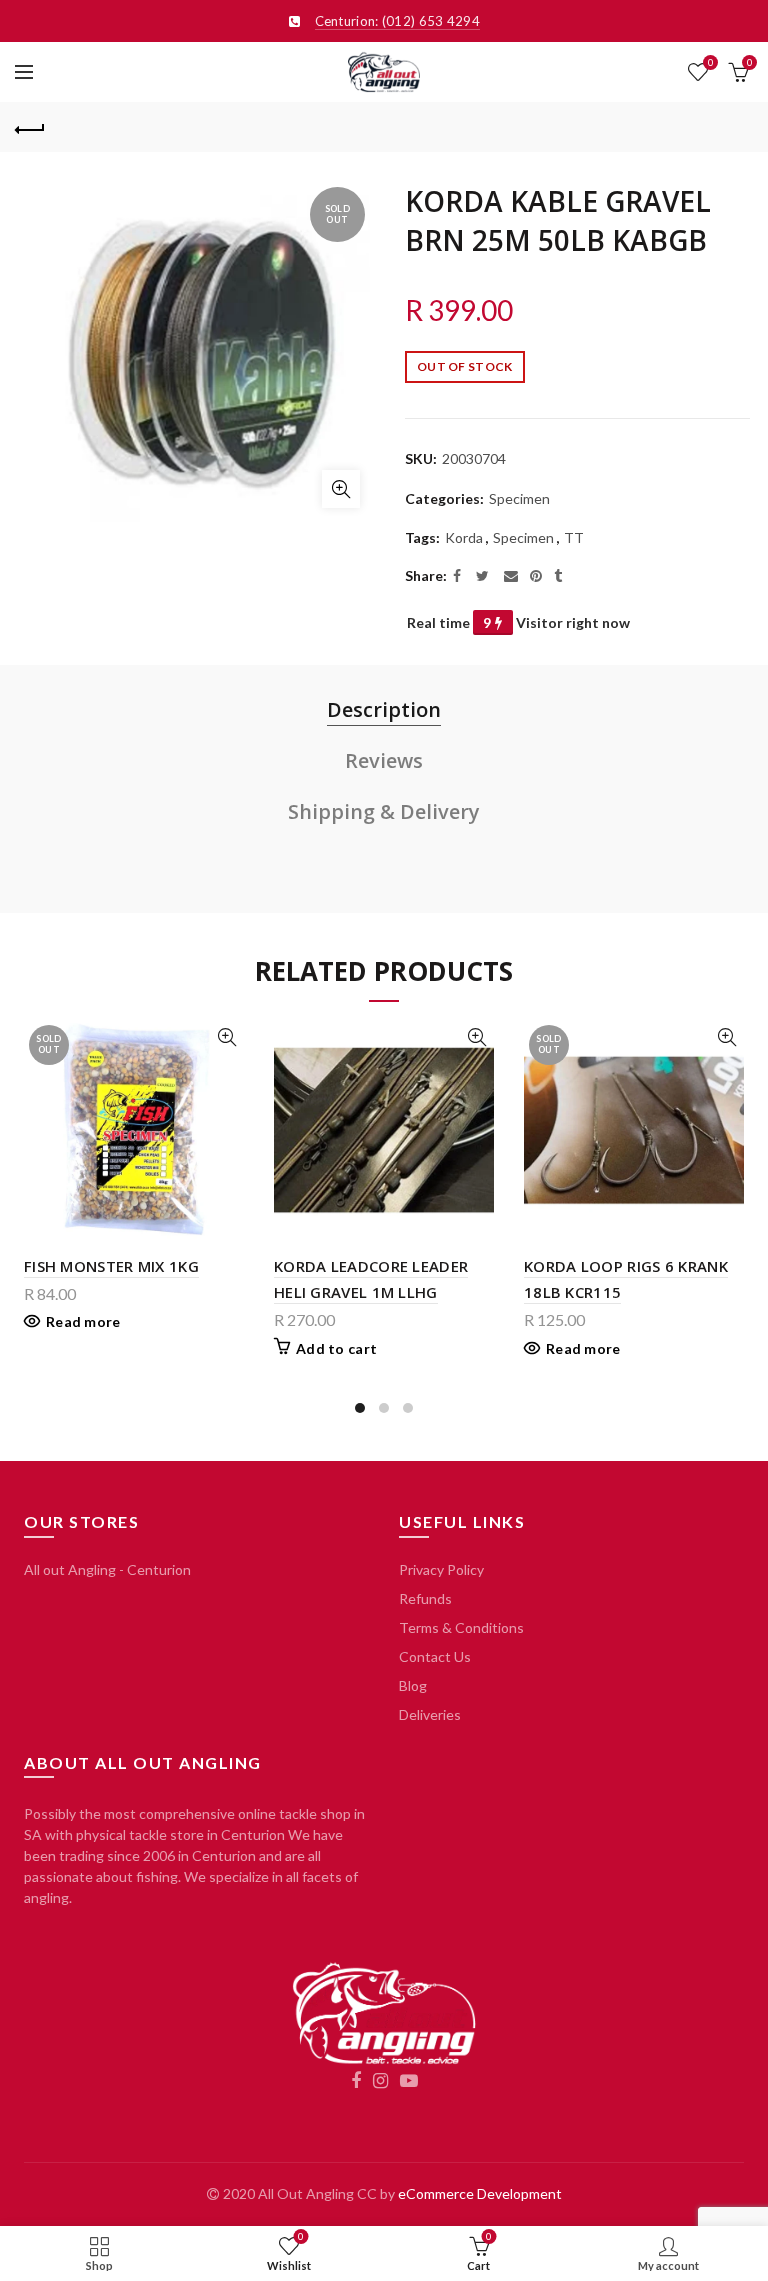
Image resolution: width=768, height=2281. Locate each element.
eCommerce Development (480, 2193)
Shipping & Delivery (384, 811)
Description (384, 709)
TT (574, 537)
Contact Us (435, 1656)
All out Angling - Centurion (107, 1569)
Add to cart (336, 1348)
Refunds (425, 1598)
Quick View (226, 1037)
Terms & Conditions (461, 1627)
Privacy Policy (441, 1569)
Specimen (519, 498)
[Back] (30, 127)
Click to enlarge (341, 489)
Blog (413, 1685)
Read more (83, 1321)
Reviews (384, 760)
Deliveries (430, 1714)
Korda (464, 537)
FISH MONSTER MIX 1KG (111, 1266)
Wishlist (710, 62)
